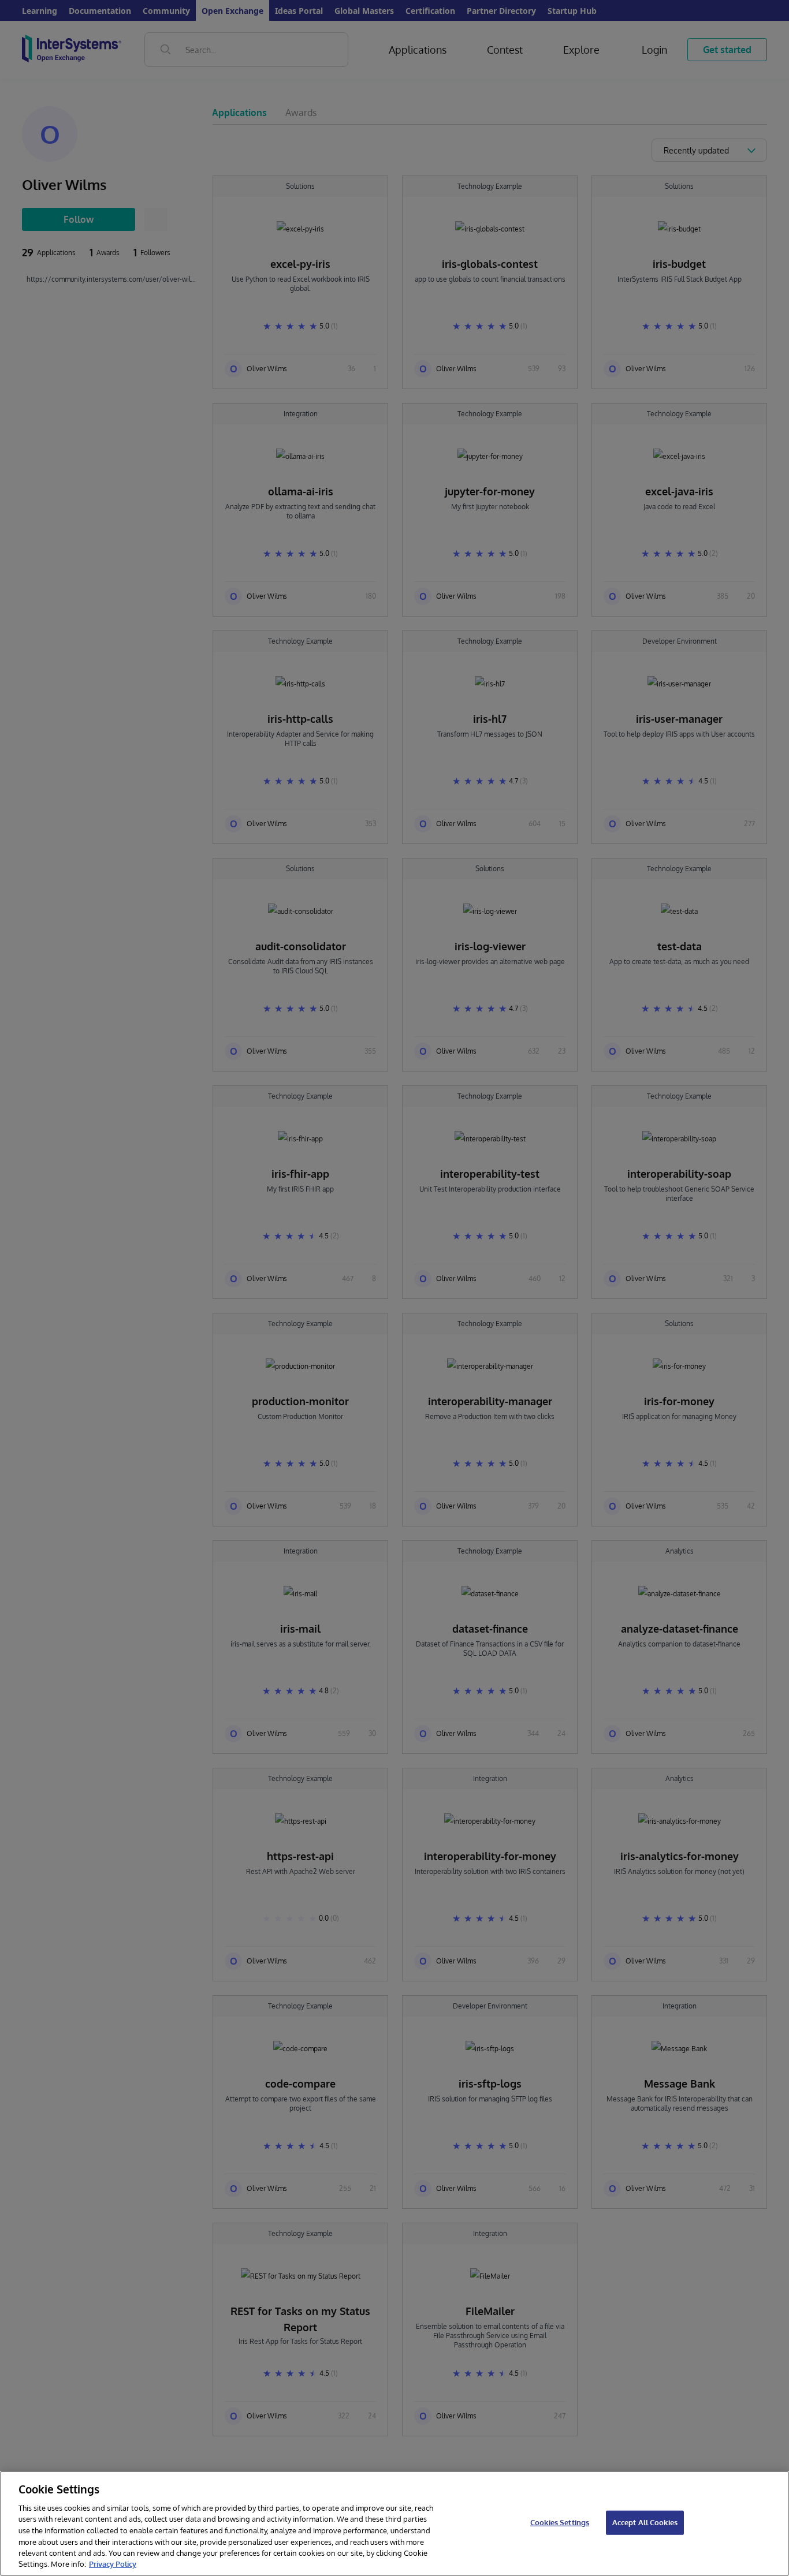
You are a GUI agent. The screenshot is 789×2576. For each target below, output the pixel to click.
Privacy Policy (113, 2564)
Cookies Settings (560, 2522)
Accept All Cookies (645, 2522)
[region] (394, 2523)
